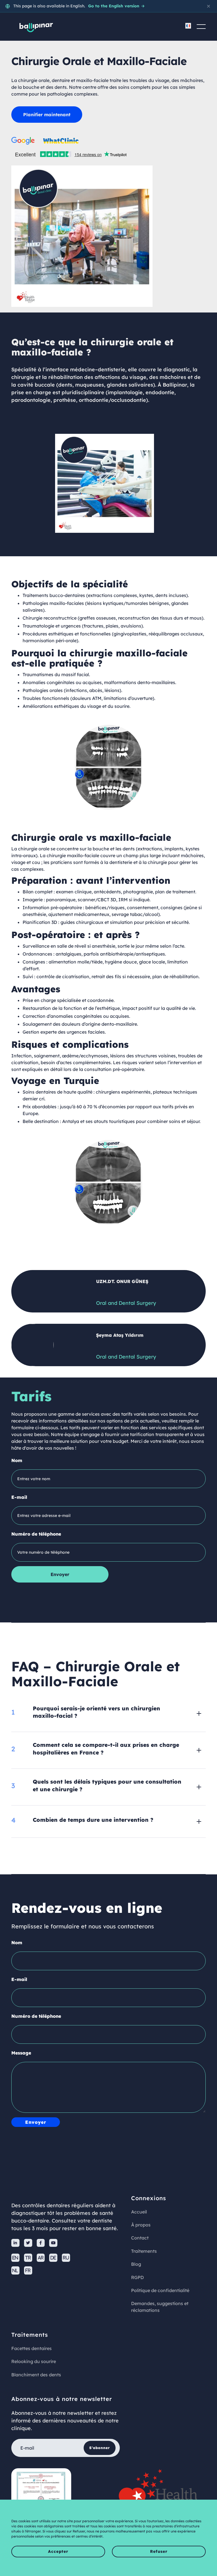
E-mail (19, 1497)
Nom (17, 1460)
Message (21, 2053)
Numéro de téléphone (36, 1534)
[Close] (209, 6)
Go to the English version (116, 6)
